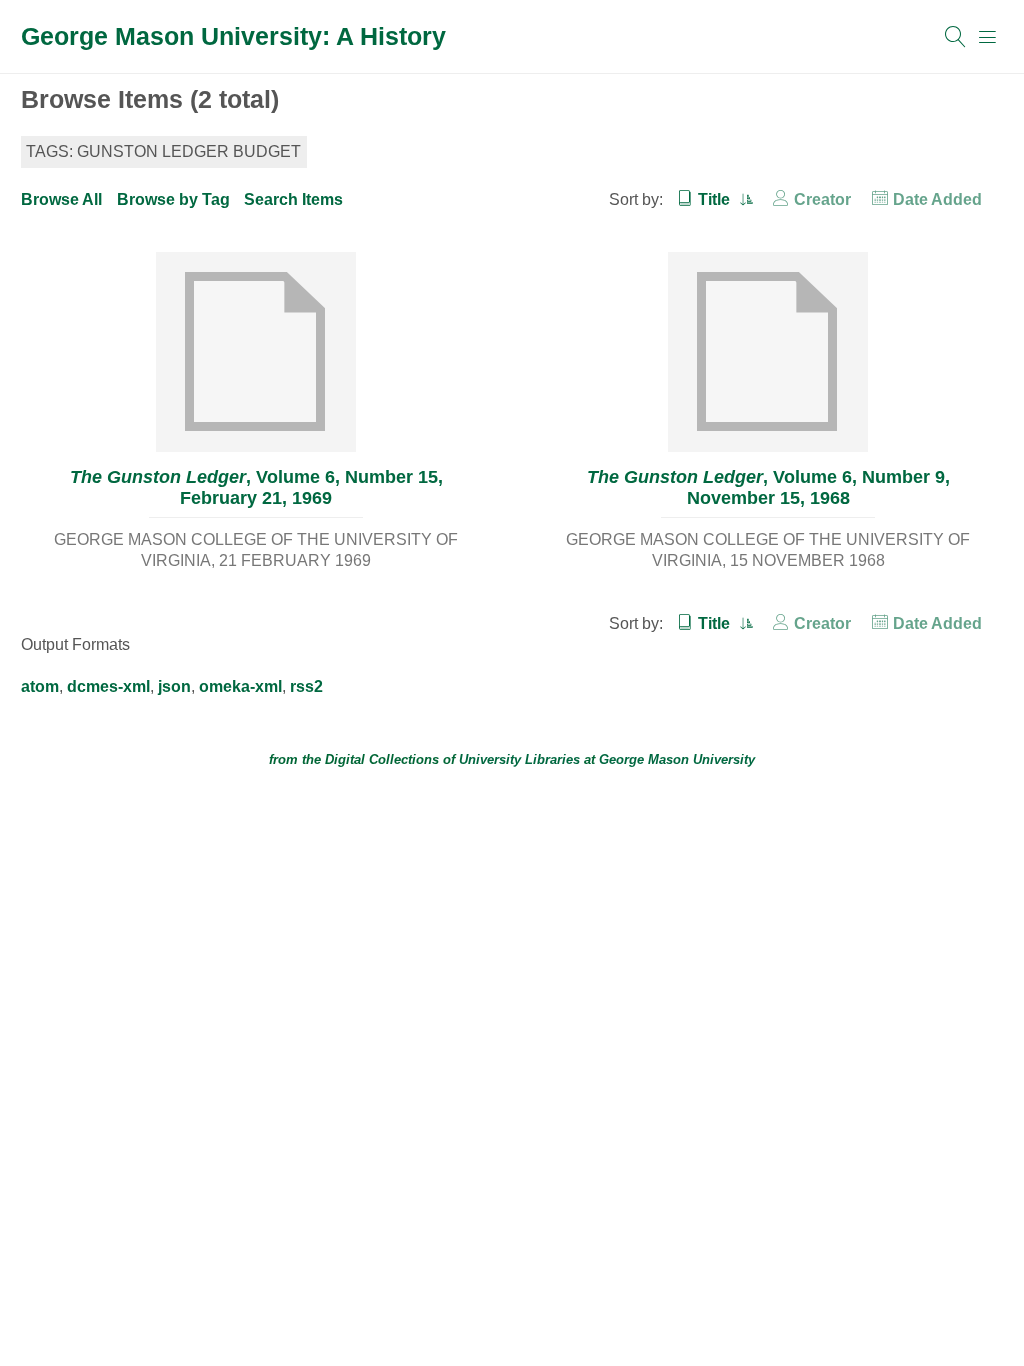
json (174, 686)
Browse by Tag (173, 199)
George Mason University (677, 759)
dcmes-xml (108, 686)
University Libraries (519, 759)
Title (716, 199)
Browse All (61, 199)
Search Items (293, 199)
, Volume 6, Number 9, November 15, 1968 (768, 487)
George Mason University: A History (233, 36)
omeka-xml (240, 686)
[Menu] (988, 37)
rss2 (306, 686)
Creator (822, 199)
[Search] (956, 37)
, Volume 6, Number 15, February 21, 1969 (256, 487)
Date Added (937, 199)
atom (40, 686)
